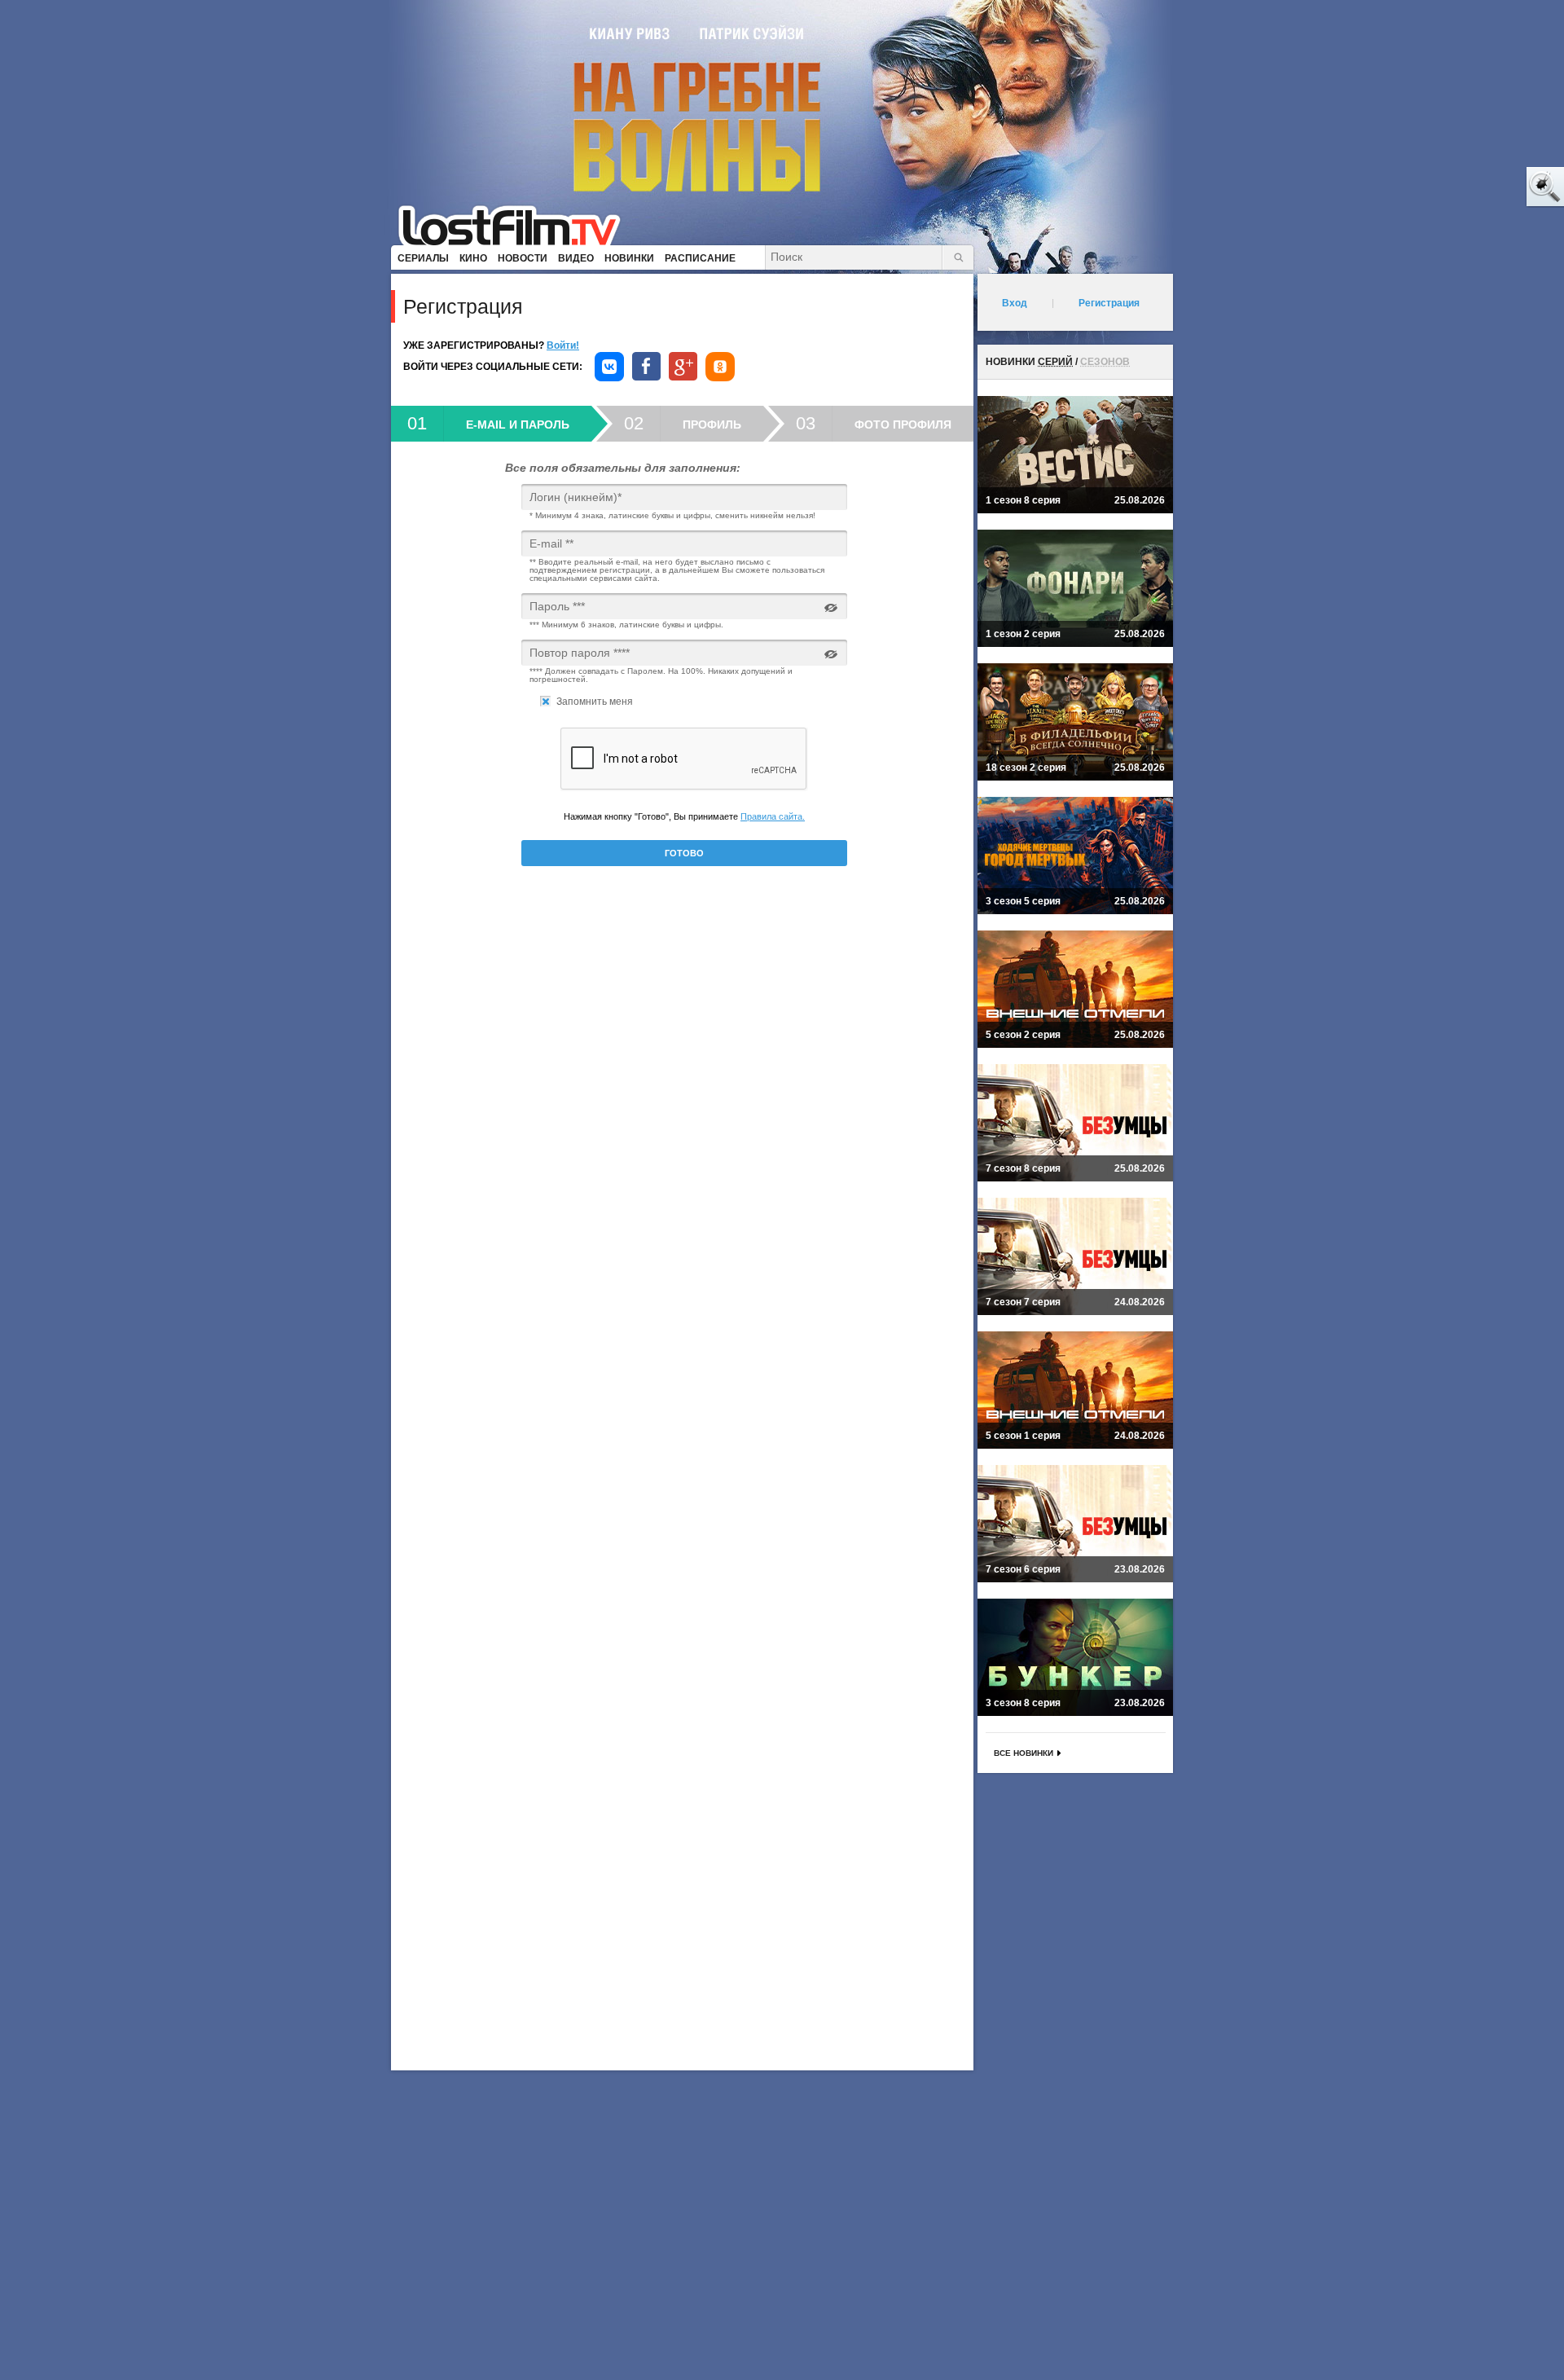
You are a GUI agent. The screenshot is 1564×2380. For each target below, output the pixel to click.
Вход (1015, 303)
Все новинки (1024, 1753)
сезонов (1105, 362)
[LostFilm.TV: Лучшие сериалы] (517, 224)
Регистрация (1109, 303)
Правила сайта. (773, 816)
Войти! (563, 345)
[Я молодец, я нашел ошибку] (1483, 187)
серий (1055, 362)
